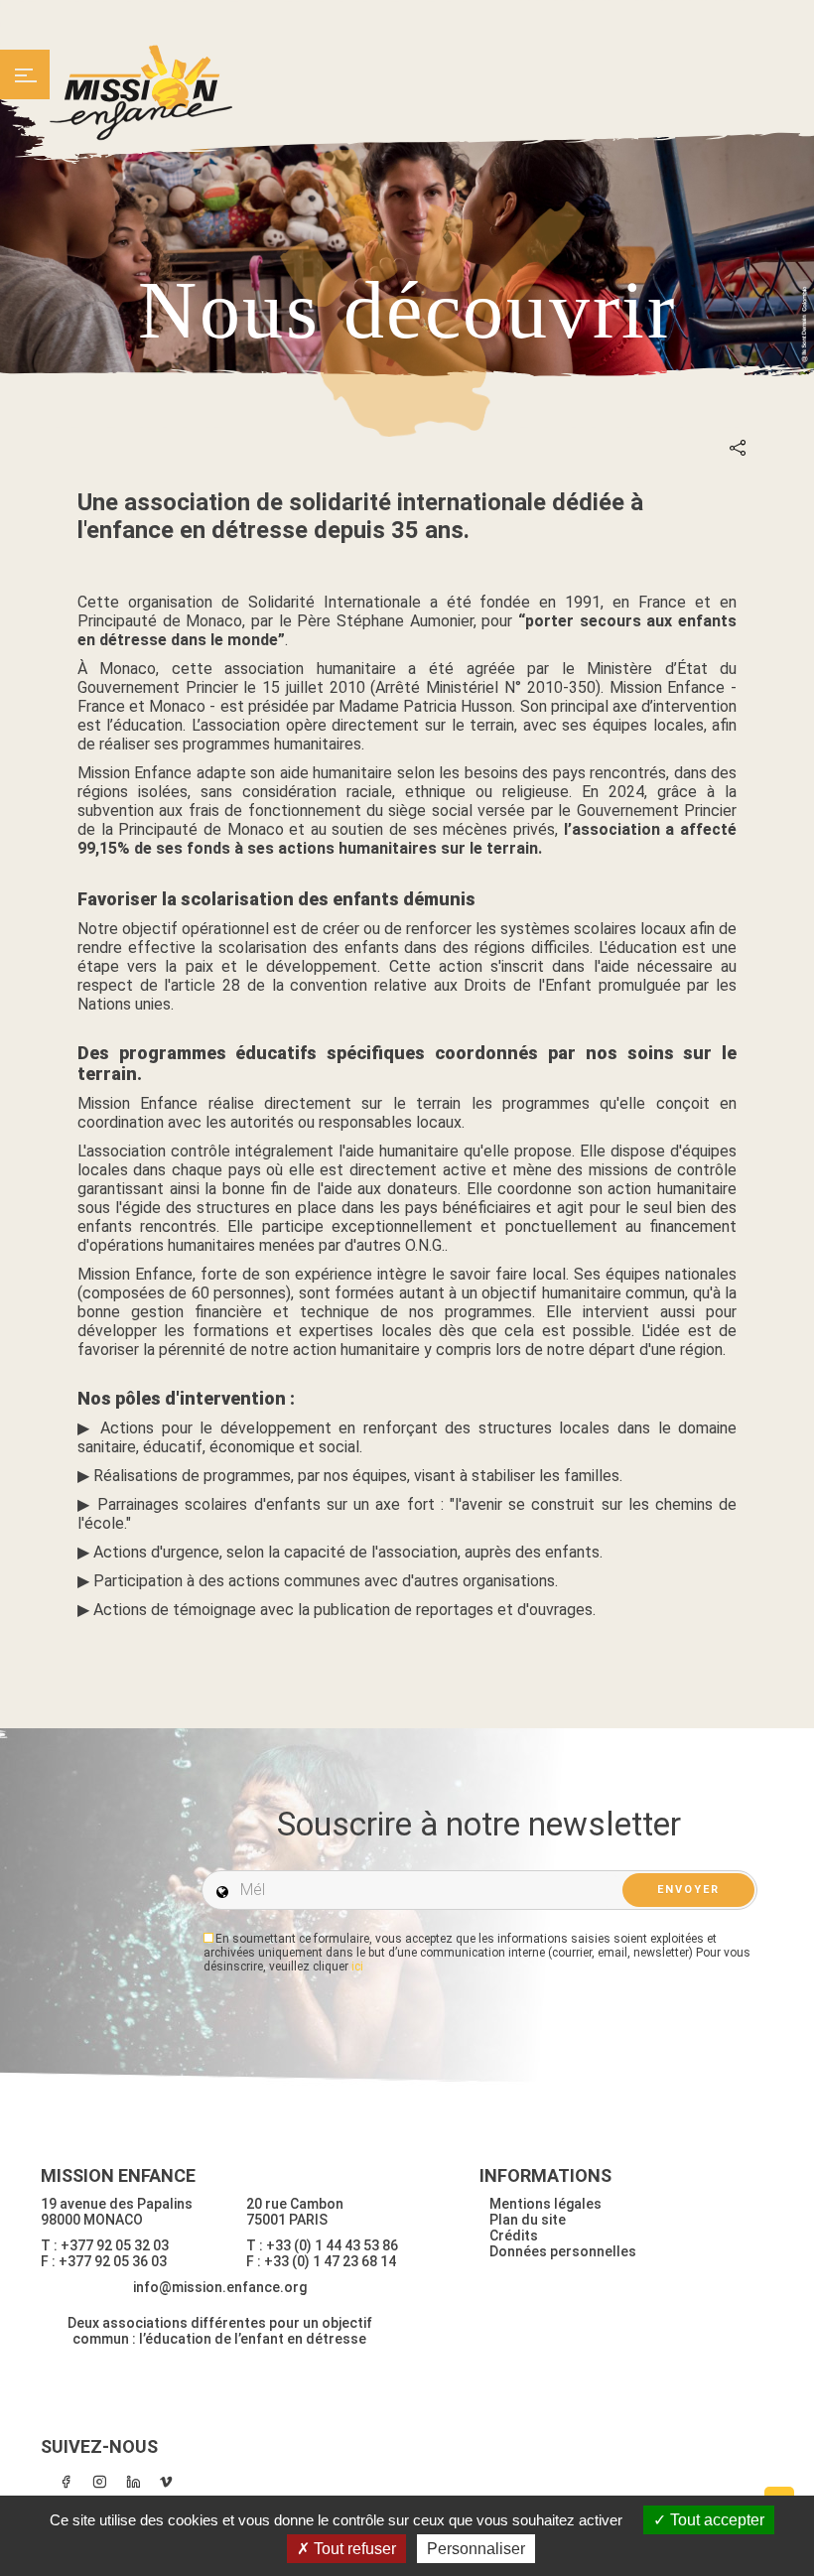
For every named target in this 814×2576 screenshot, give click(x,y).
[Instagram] (99, 2482)
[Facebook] (66, 2482)
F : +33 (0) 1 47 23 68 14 (321, 2261)
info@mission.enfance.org (220, 2287)
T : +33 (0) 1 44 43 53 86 (322, 2245)
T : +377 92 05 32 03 (105, 2245)
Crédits (514, 2236)
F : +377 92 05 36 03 (104, 2261)
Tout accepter (715, 2520)
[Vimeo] (167, 2482)
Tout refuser (353, 2549)
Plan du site (528, 2220)
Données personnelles (563, 2251)
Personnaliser (476, 2549)
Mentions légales (545, 2204)
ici (357, 1966)
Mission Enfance (142, 93)
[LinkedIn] (133, 2482)
